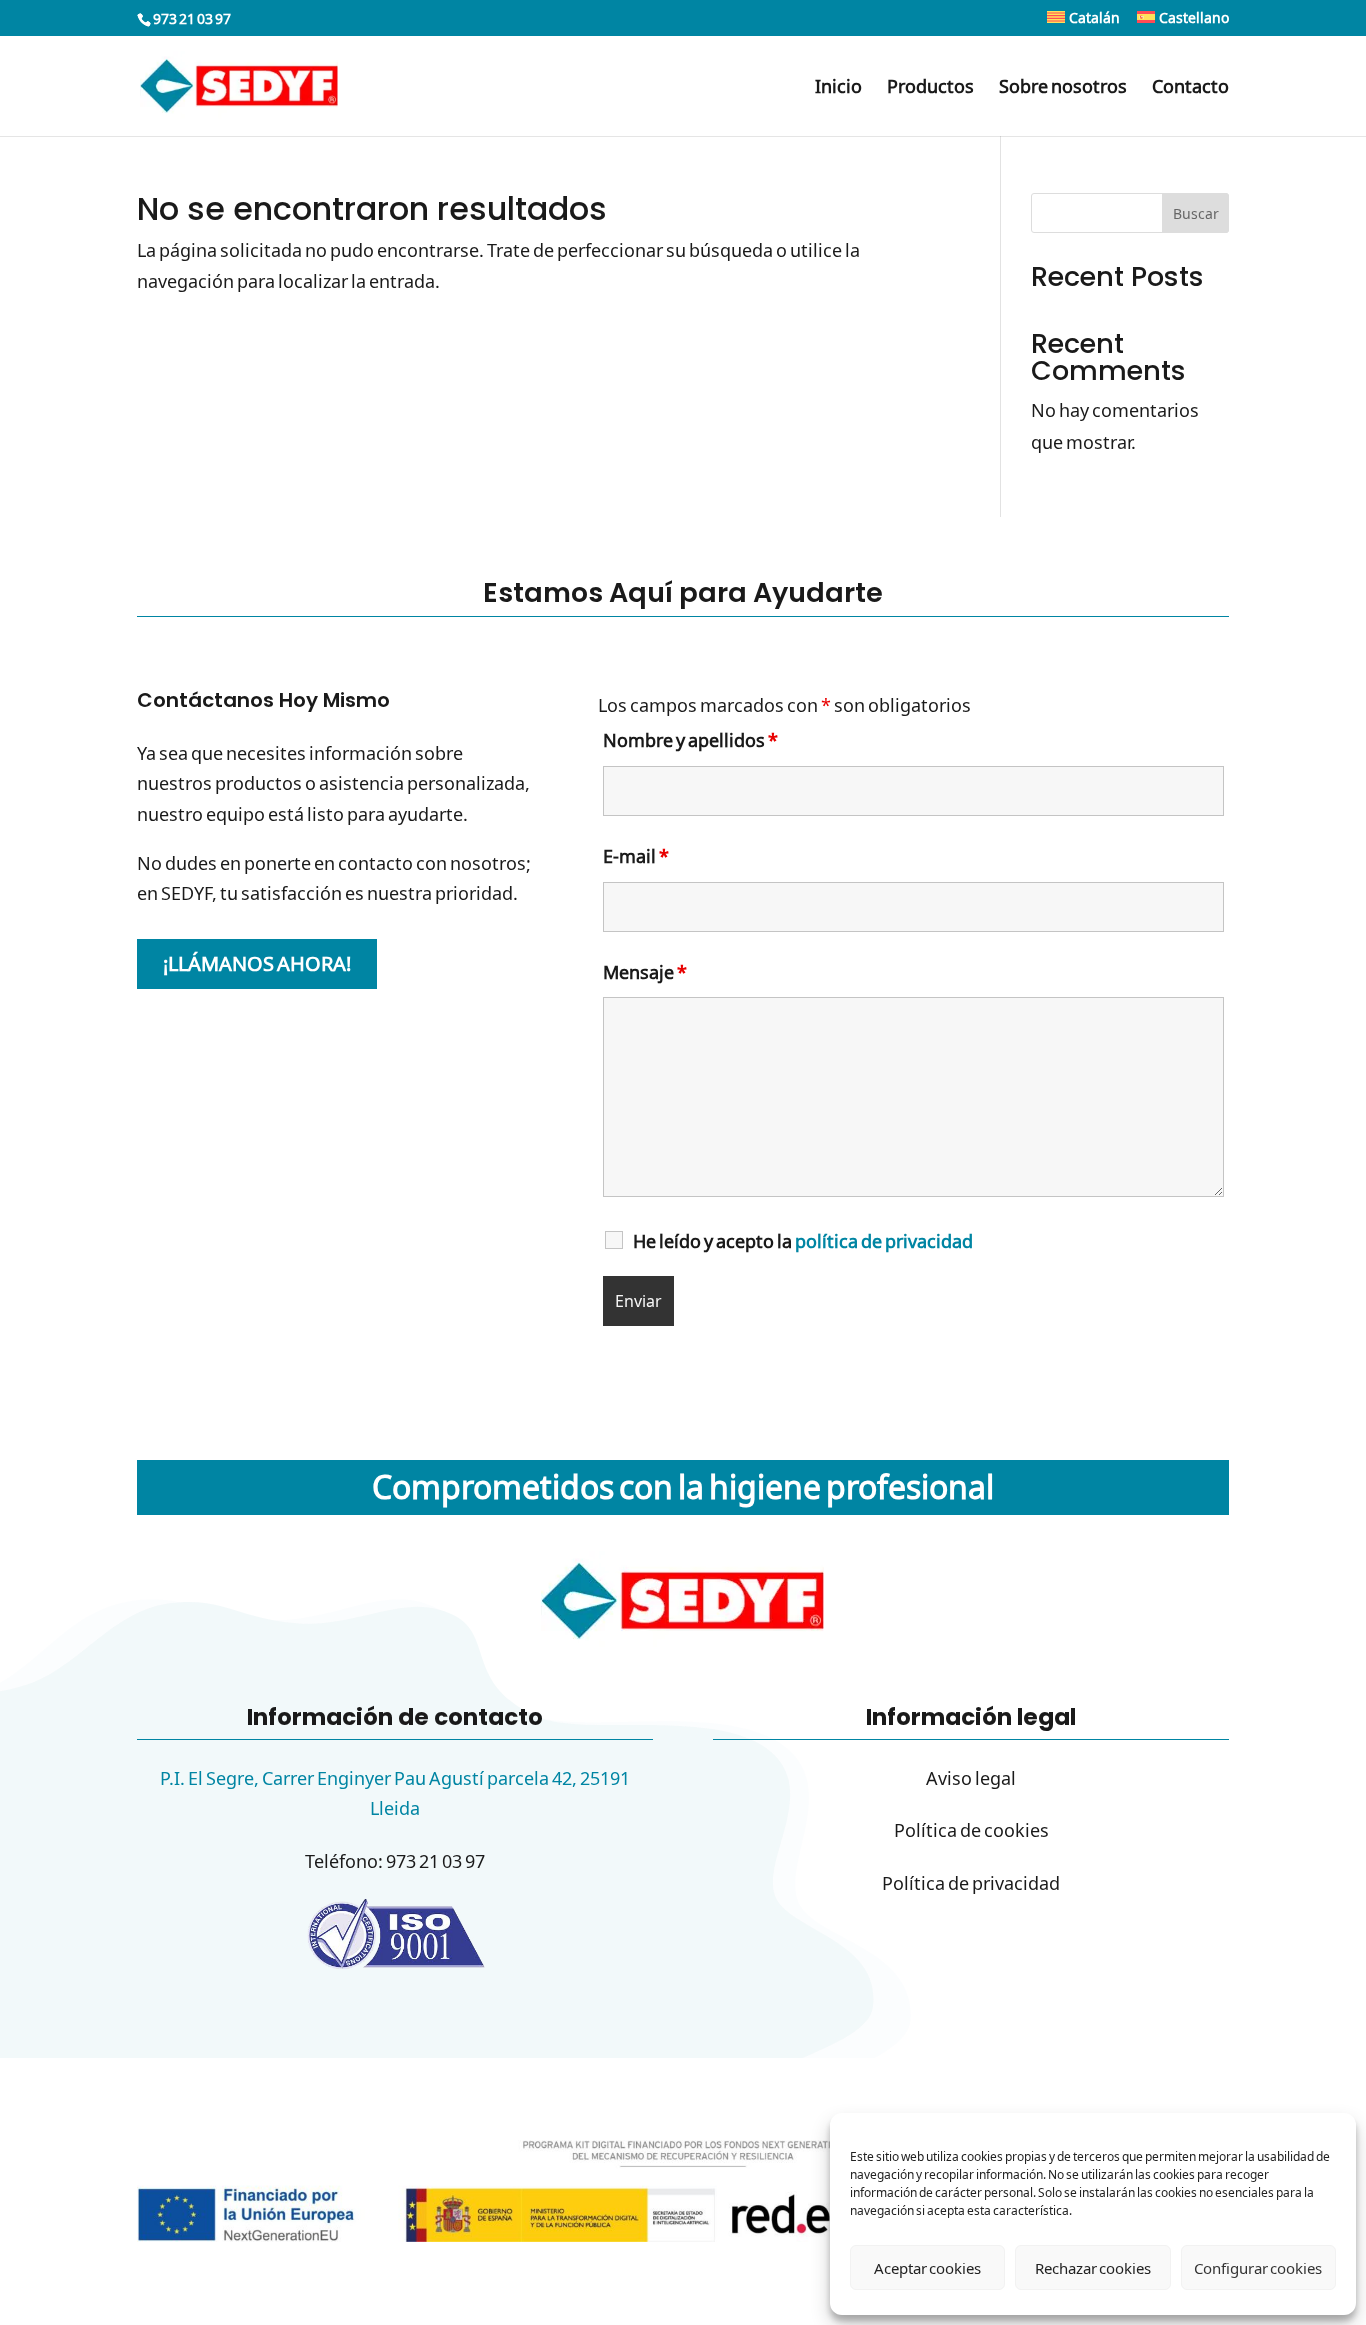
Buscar (1196, 213)
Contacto (1190, 88)
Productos (930, 88)
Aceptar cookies (927, 2268)
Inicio (838, 88)
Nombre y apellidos (690, 740)
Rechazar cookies (1093, 2268)
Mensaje (645, 972)
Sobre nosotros (1063, 88)
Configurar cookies (1258, 2268)
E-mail (636, 856)
